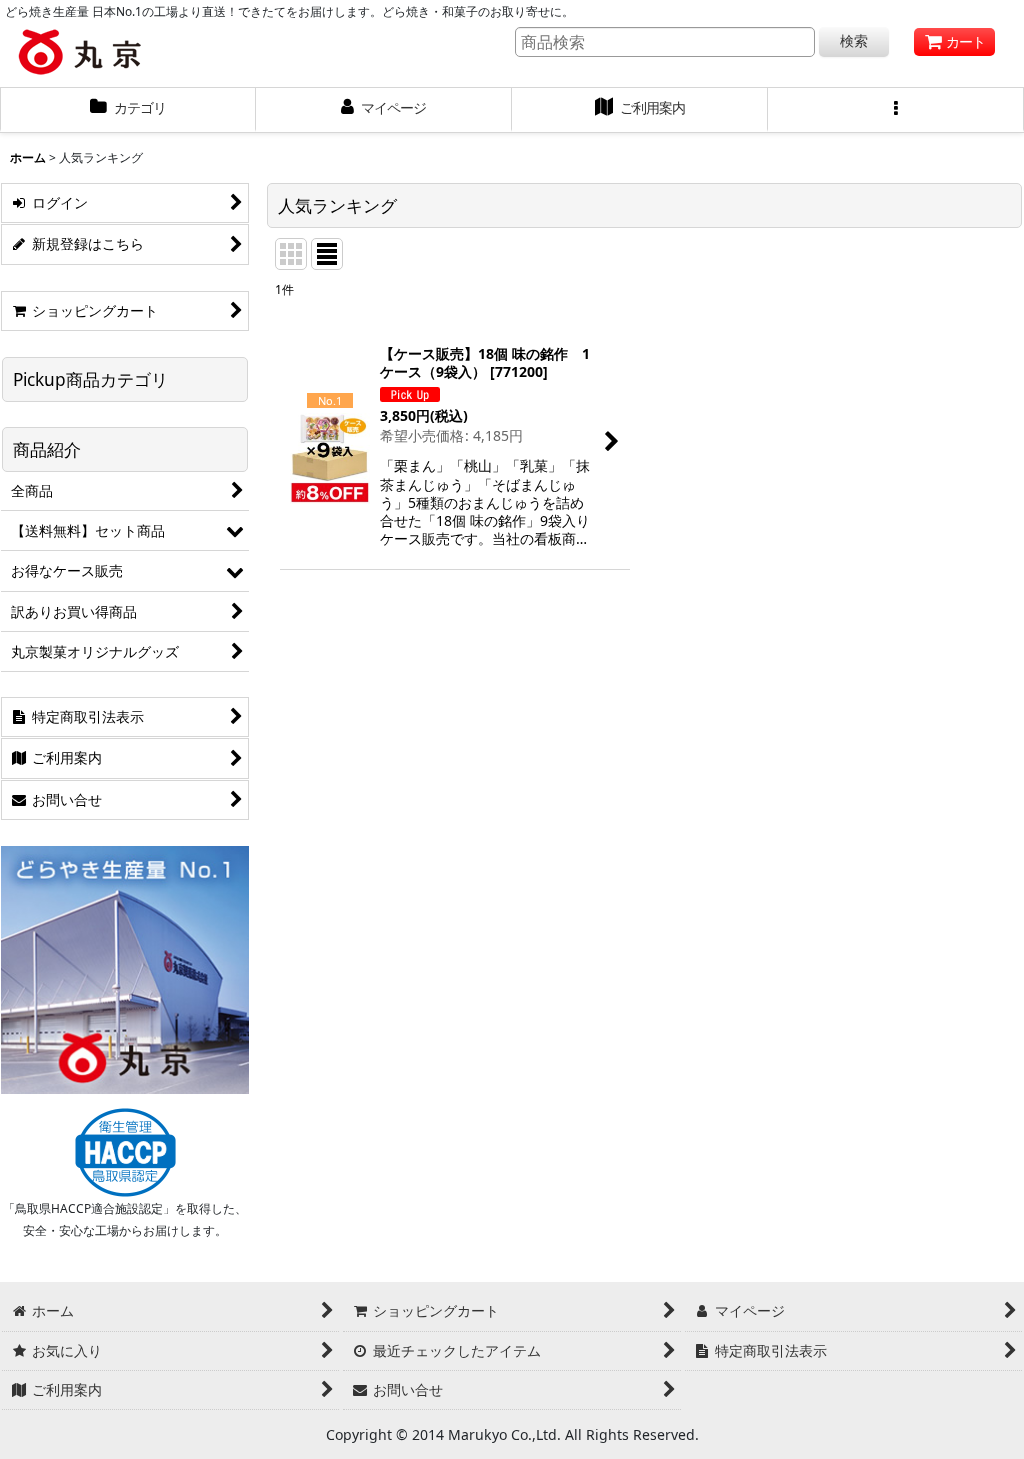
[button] (896, 110)
